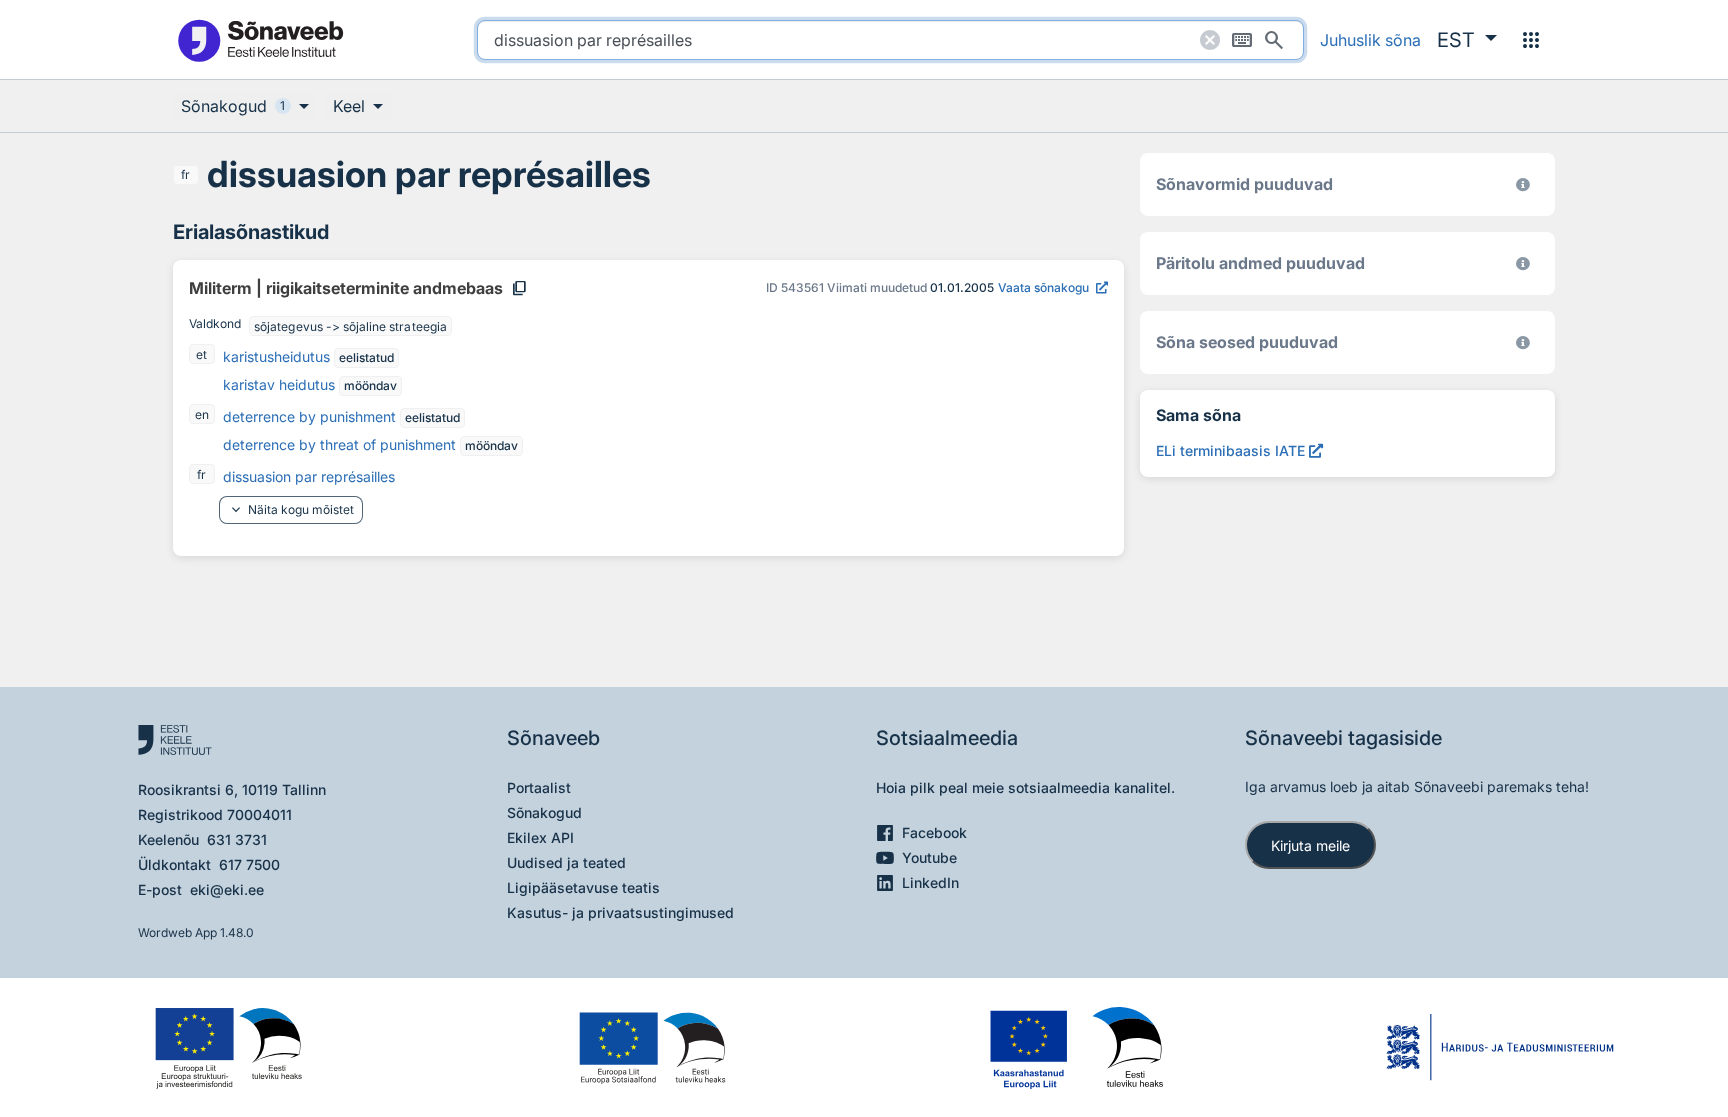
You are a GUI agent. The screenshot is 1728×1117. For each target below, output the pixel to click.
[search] (890, 40)
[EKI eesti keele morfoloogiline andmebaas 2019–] (1523, 184)
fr (185, 174)
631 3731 (237, 839)
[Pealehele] (260, 39)
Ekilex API (540, 837)
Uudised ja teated (566, 862)
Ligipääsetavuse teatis (583, 887)
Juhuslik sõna (1370, 40)
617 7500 (249, 864)
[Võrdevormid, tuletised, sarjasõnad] (1523, 342)
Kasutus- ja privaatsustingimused (620, 912)
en (202, 414)
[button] (1467, 40)
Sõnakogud (544, 812)
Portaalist (539, 787)
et (201, 354)
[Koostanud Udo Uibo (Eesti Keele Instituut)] (1523, 263)
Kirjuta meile (1310, 845)
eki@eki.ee (227, 889)
